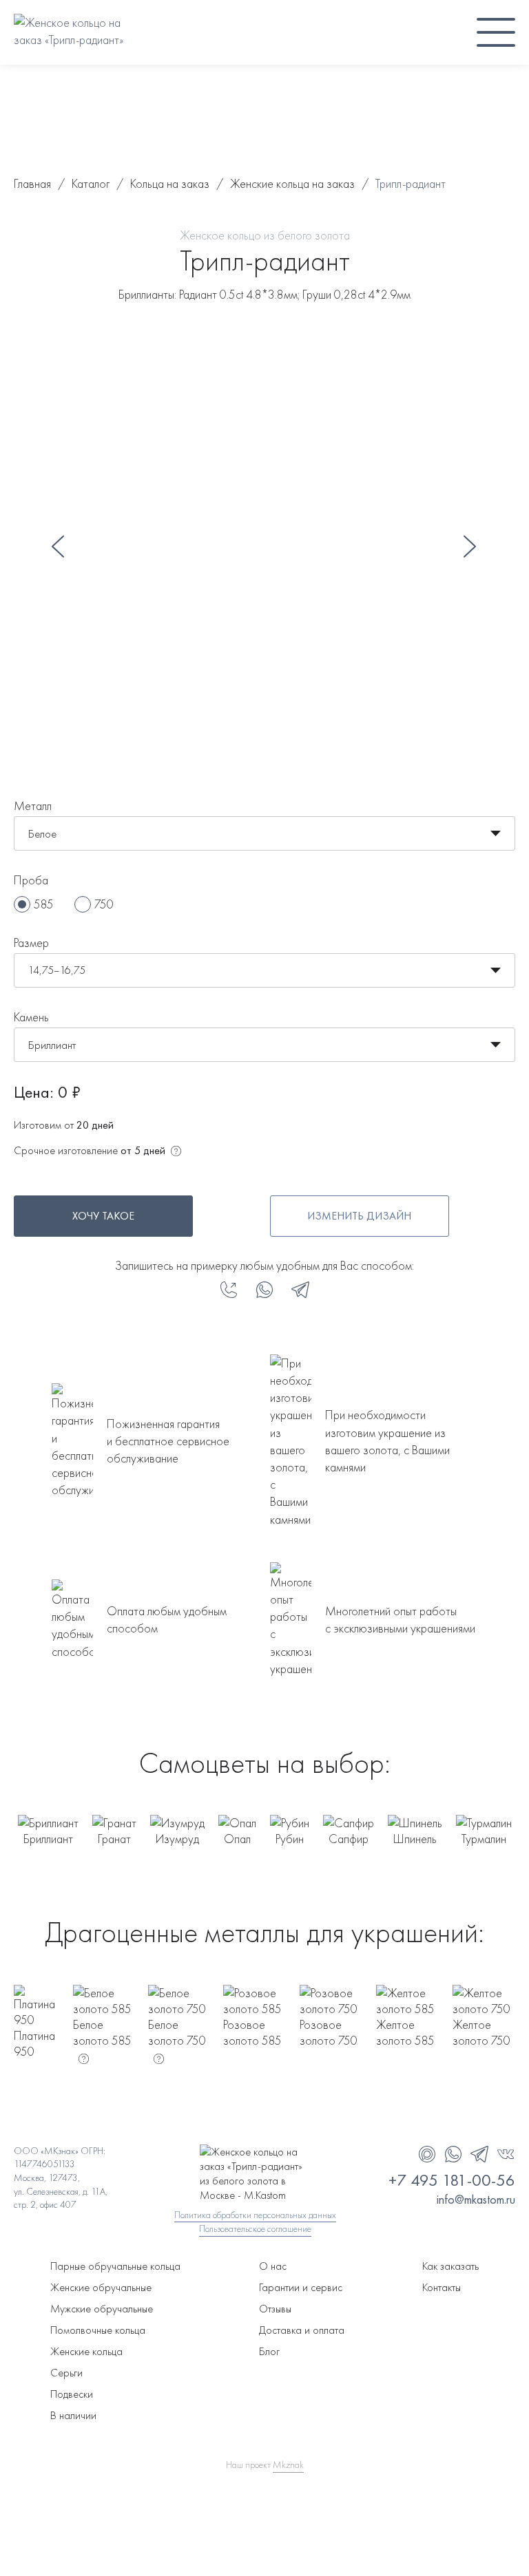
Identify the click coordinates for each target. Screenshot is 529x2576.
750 (104, 904)
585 (44, 904)
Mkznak (288, 2465)
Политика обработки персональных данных (255, 2215)
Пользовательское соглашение (255, 2228)
